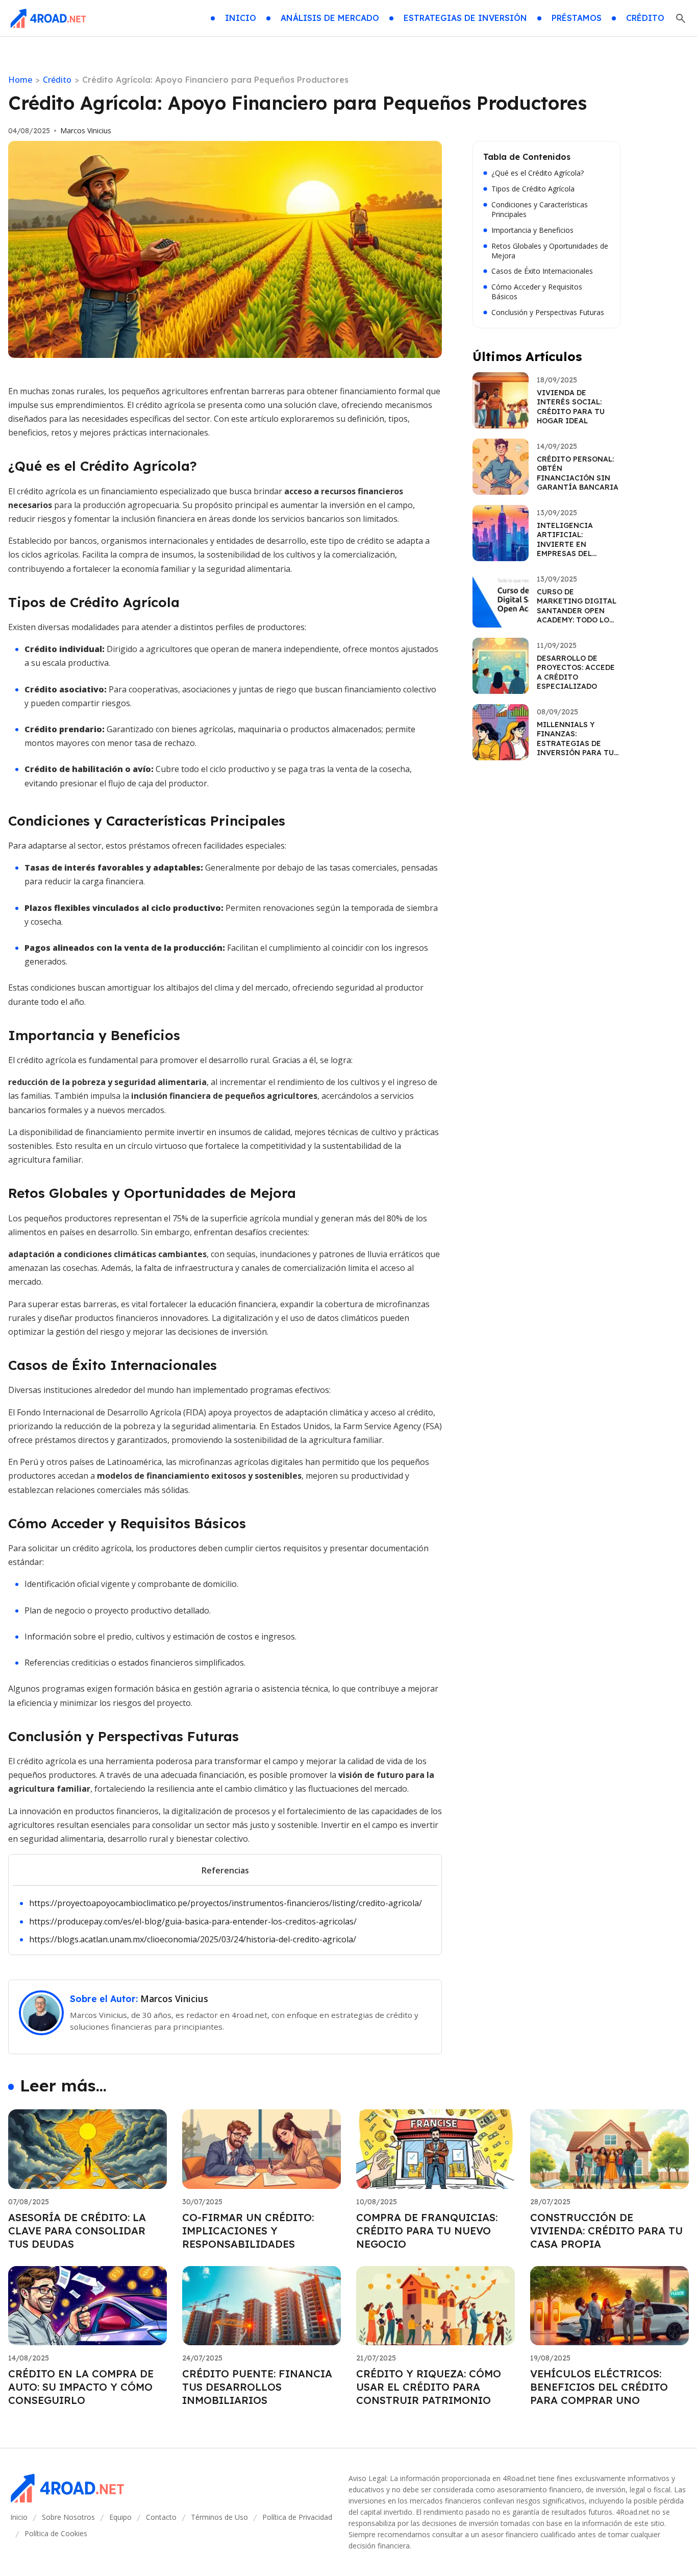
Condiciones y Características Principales (540, 210)
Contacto (161, 2517)
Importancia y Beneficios (532, 230)
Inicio (19, 2517)
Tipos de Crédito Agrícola (533, 189)
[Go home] (48, 18)
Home (20, 80)
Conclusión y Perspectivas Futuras (548, 312)
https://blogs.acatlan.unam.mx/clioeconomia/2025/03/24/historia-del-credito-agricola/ (193, 1939)
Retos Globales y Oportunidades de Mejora (550, 251)
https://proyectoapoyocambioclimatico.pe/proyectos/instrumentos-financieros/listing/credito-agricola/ (226, 1903)
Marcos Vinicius (86, 131)
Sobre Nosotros (68, 2517)
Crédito (57, 80)
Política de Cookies (56, 2533)
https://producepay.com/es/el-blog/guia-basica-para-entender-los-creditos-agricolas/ (193, 1921)
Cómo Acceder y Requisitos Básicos (537, 292)
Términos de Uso (219, 2517)
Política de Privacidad (297, 2517)
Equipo (120, 2517)
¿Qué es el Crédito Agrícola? (538, 173)
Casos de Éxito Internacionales (542, 271)
